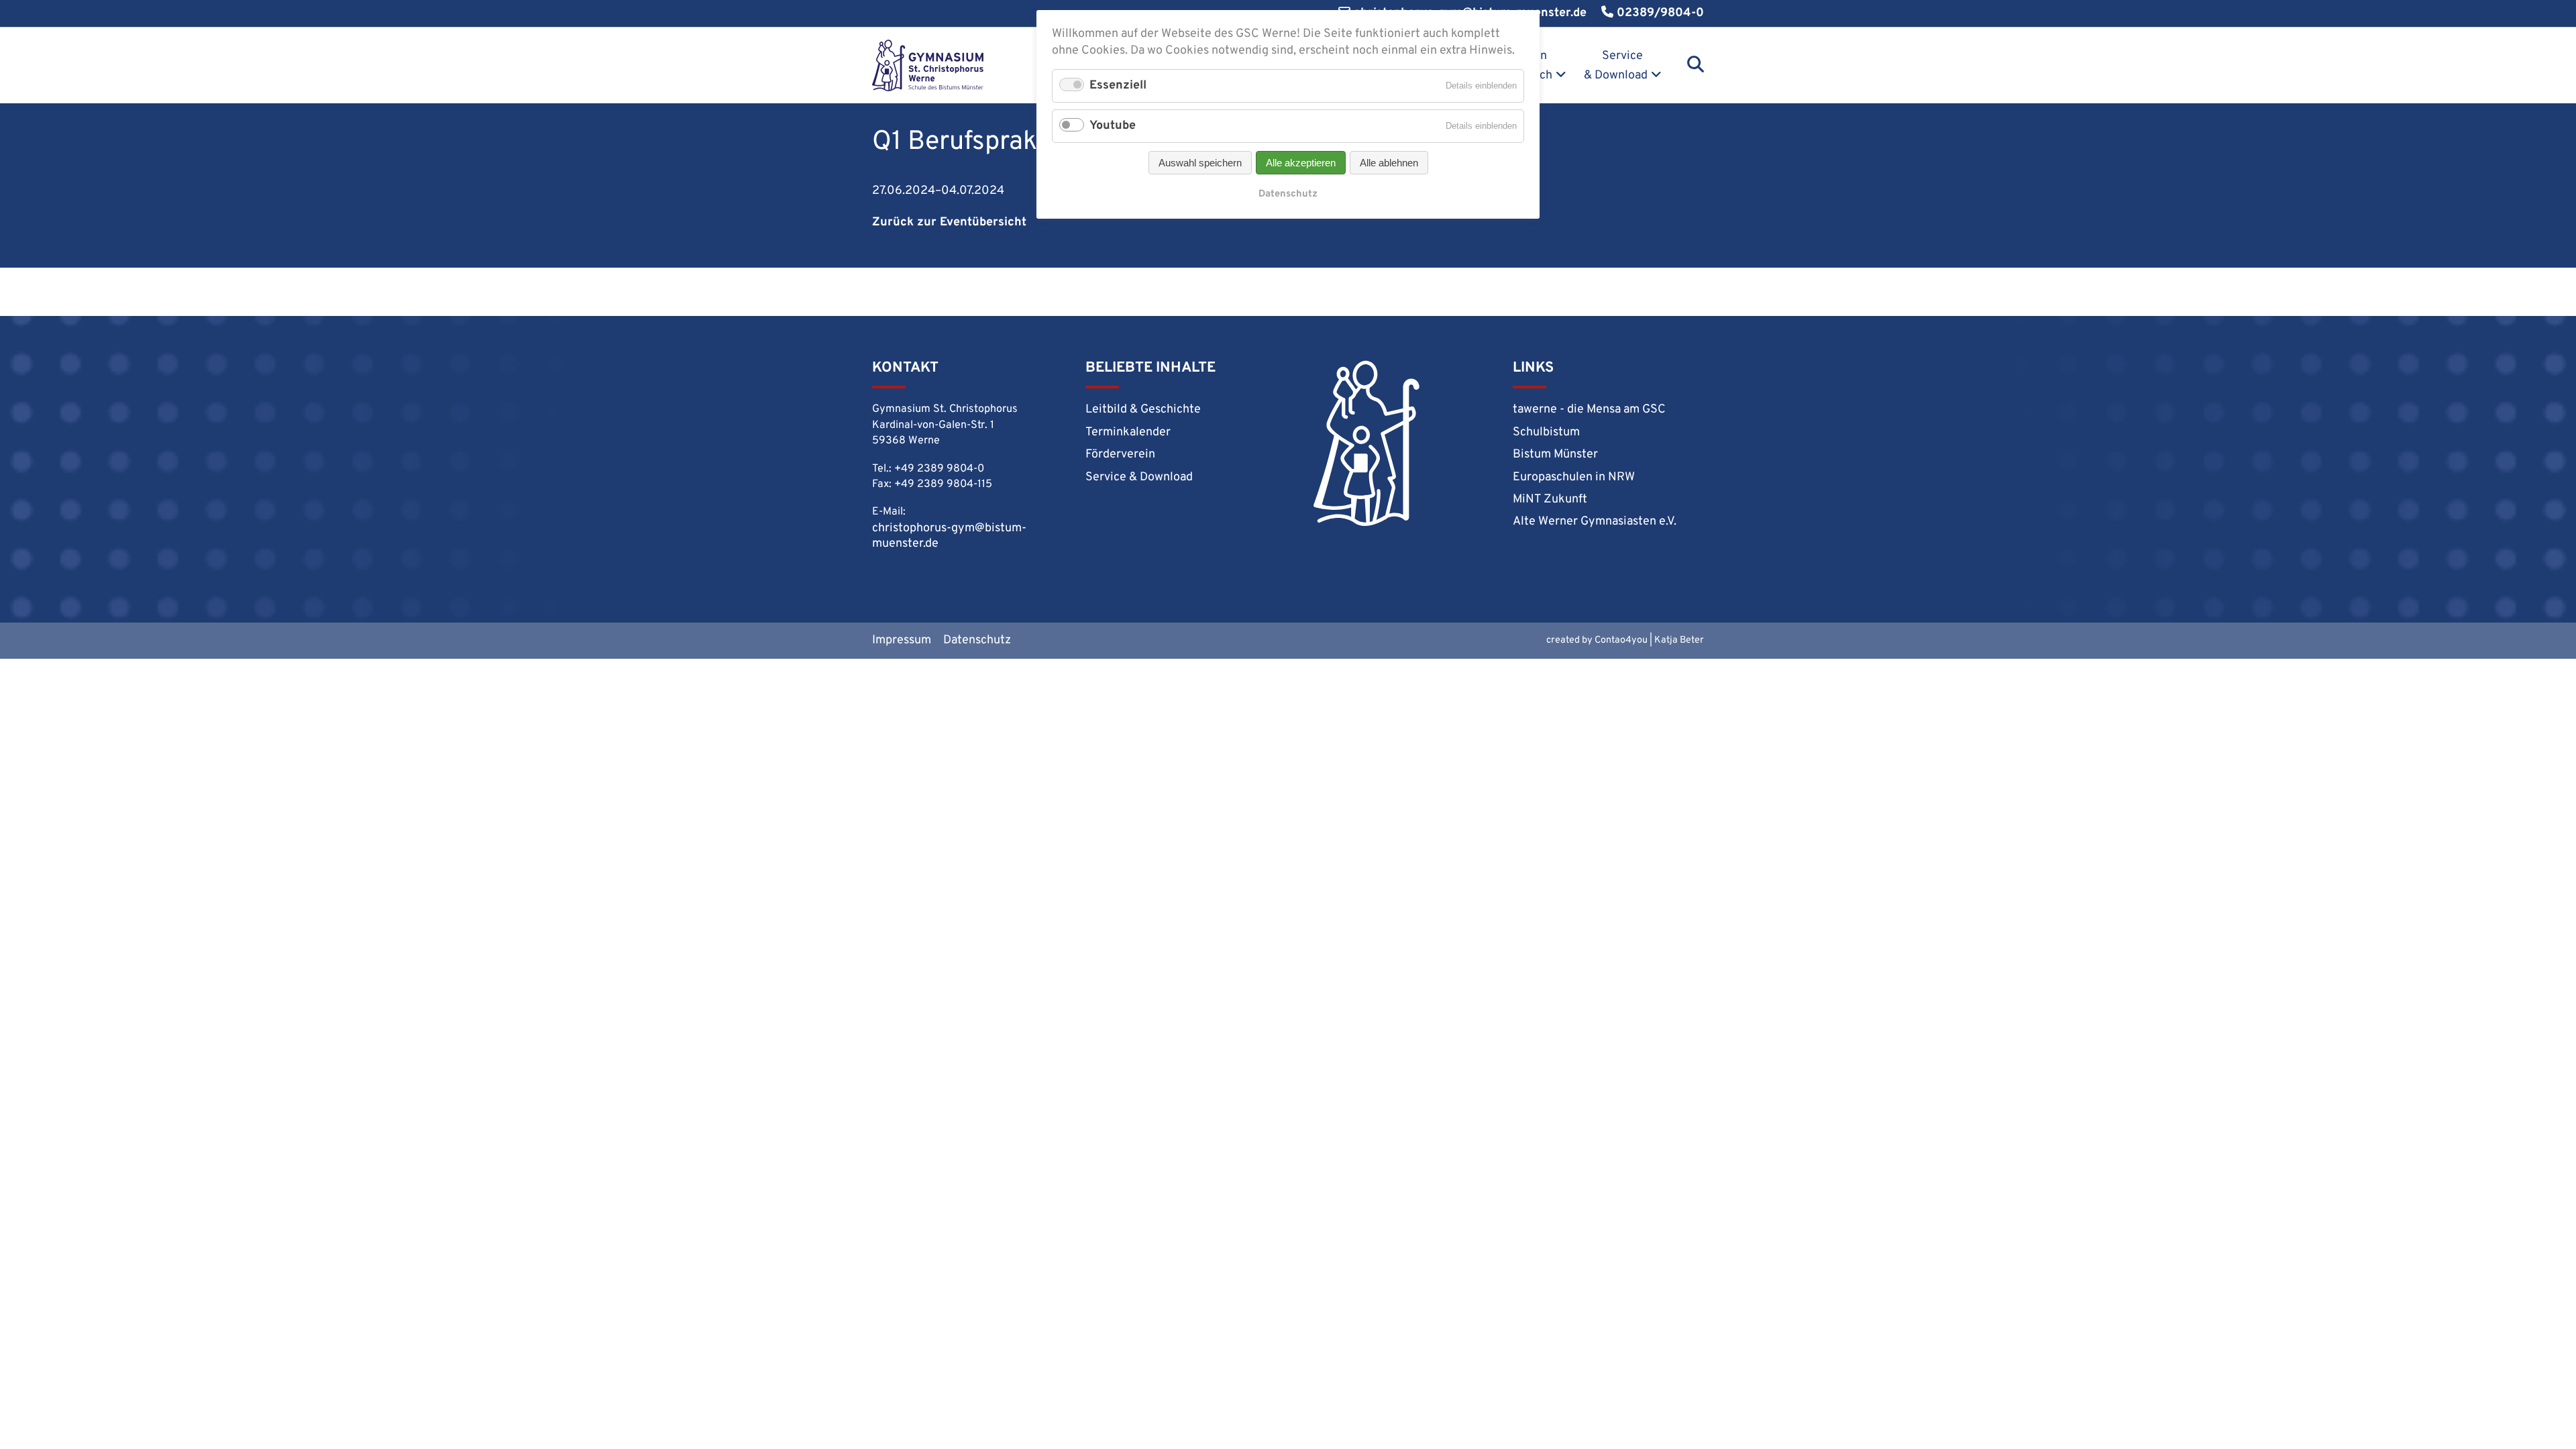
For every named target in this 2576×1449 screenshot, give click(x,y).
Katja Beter (1679, 640)
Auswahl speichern (1200, 163)
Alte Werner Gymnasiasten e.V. (1595, 522)
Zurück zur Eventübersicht (949, 222)
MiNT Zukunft (1550, 499)
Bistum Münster (1555, 454)
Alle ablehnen (1389, 163)
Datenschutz (977, 640)
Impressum (902, 640)
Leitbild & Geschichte (1143, 410)
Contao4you (1621, 640)
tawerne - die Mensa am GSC (1589, 410)
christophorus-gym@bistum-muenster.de (949, 536)
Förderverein (1120, 454)
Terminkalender (1128, 432)
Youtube (1113, 126)
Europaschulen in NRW (1574, 477)
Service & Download (1616, 66)
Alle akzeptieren (1301, 163)
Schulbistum (1546, 432)
